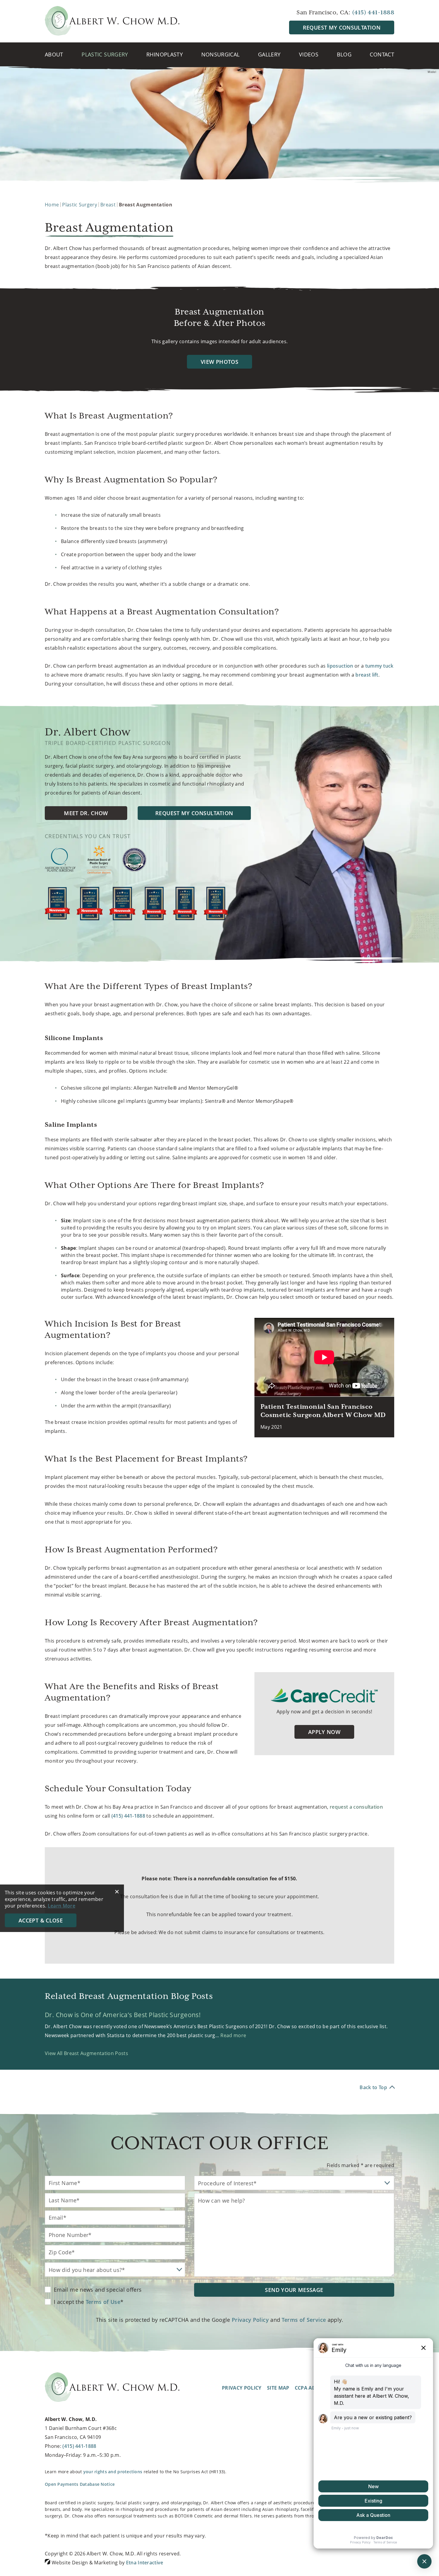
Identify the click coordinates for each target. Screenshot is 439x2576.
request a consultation (356, 1807)
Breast (108, 205)
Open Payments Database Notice (80, 2484)
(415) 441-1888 (79, 2446)
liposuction (340, 666)
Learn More (62, 1906)
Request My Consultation (194, 813)
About (54, 54)
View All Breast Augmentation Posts (86, 2053)
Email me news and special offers (98, 2290)
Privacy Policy (250, 2320)
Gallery (269, 54)
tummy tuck (379, 666)
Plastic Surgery (105, 54)
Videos (309, 54)
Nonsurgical (221, 54)
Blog (344, 54)
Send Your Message (294, 2290)
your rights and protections (113, 2472)
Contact (382, 54)
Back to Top (373, 2087)
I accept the (69, 2302)
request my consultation (342, 27)
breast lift (367, 675)
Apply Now (324, 1732)
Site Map (278, 2388)
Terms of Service (304, 2320)
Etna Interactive (145, 2563)
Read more (233, 2035)
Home (52, 205)
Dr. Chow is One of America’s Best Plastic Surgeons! (123, 2015)
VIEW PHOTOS (219, 362)
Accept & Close (41, 1920)
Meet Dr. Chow (86, 813)
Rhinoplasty (165, 54)
